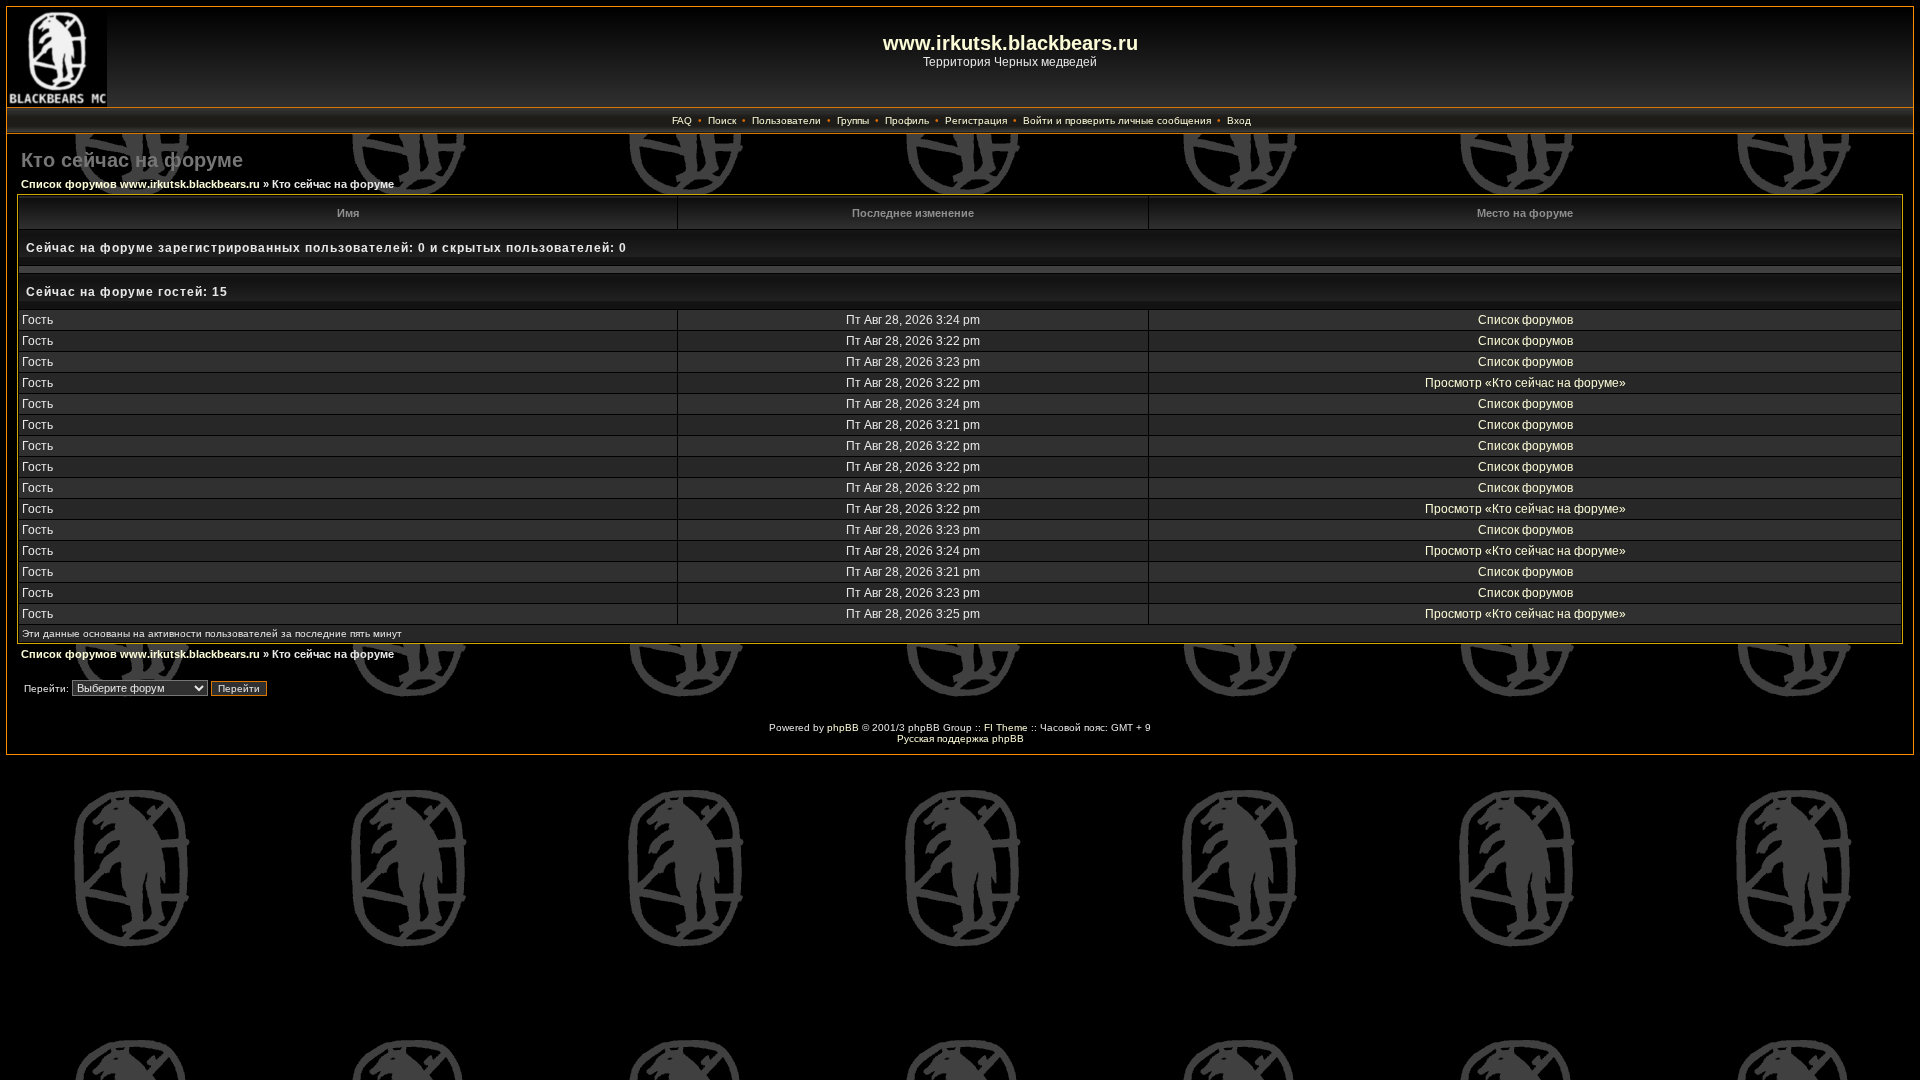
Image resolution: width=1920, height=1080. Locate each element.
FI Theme (1006, 727)
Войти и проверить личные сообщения (1117, 120)
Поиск (722, 120)
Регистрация (976, 120)
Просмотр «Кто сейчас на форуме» (1525, 383)
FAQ (682, 120)
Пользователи (786, 120)
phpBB (843, 727)
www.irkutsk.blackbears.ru (1010, 43)
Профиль (907, 120)
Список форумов (1525, 320)
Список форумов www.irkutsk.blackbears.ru (140, 184)
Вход (1239, 120)
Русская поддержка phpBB (960, 738)
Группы (853, 120)
